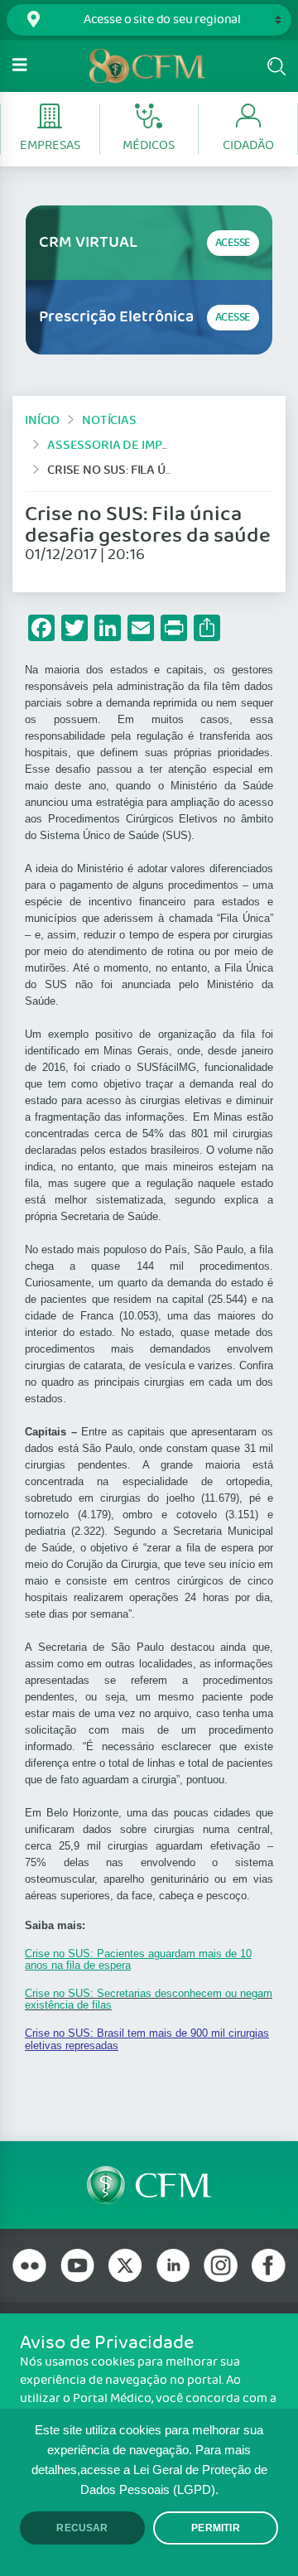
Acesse (233, 243)
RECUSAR (82, 2528)
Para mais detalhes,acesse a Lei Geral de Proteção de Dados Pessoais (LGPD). (149, 2470)
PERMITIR (215, 2528)
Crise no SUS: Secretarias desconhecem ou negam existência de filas (149, 1999)
